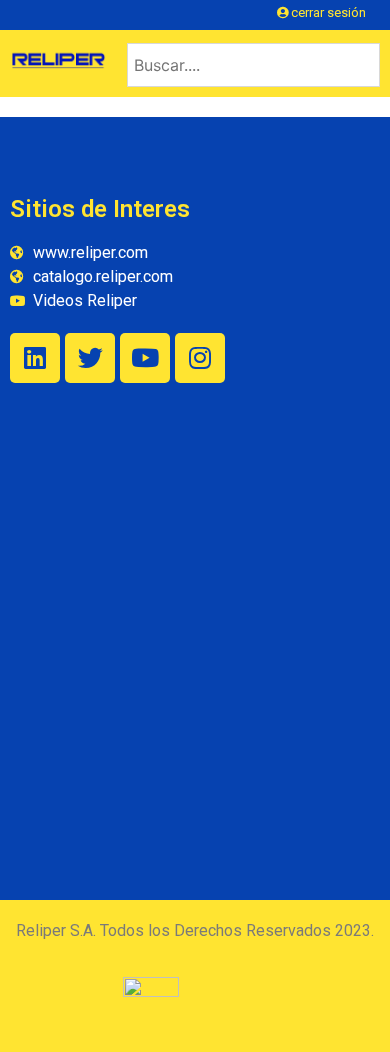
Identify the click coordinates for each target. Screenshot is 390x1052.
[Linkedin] (35, 358)
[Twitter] (90, 358)
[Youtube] (145, 358)
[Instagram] (200, 358)
